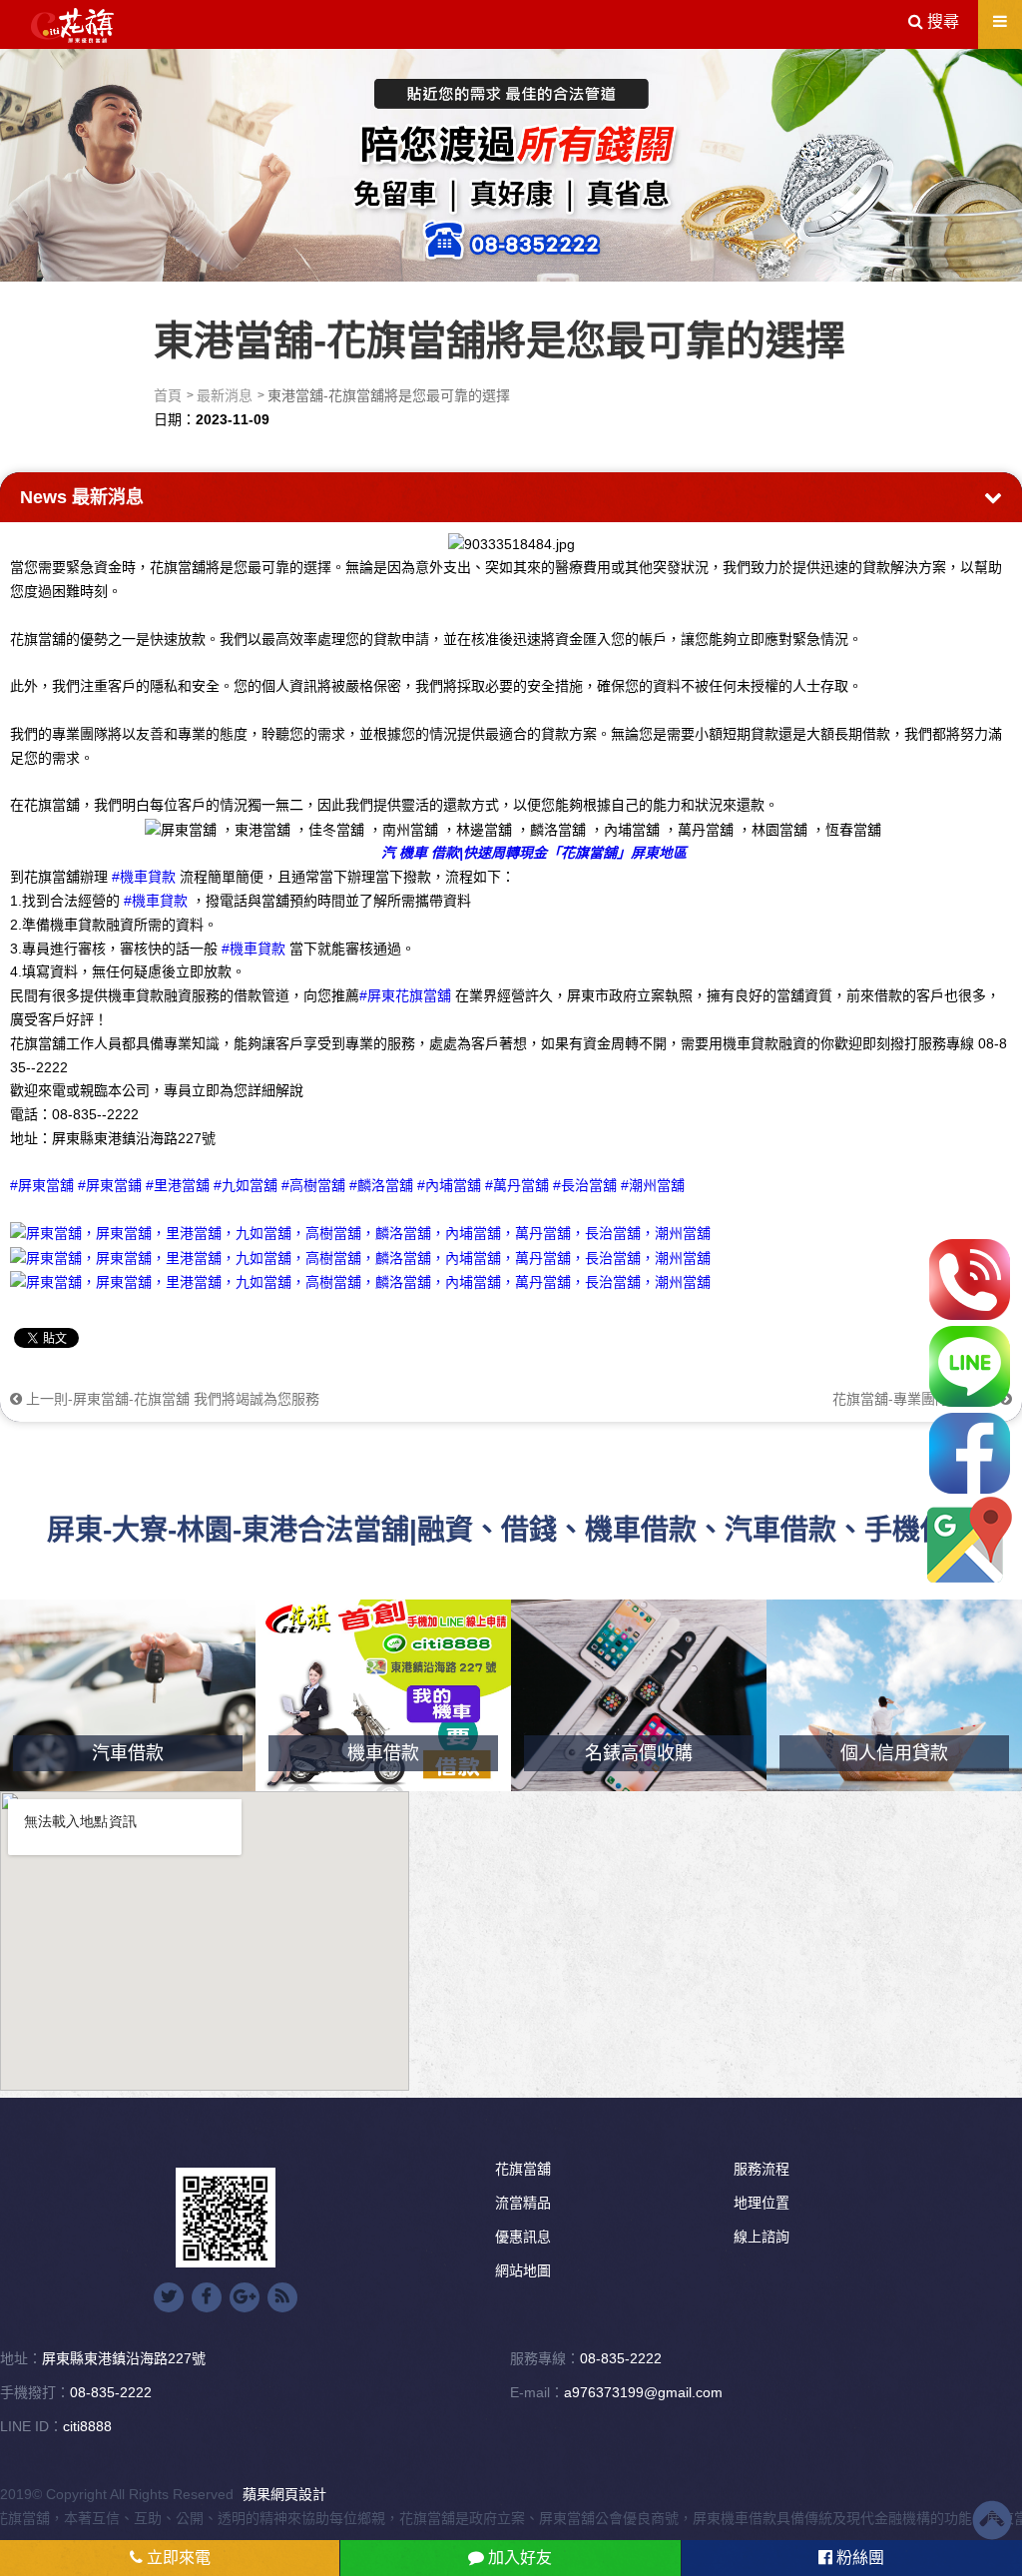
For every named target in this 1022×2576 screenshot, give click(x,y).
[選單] (1000, 21)
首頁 (168, 395)
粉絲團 (858, 2558)
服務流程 (762, 2169)
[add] (970, 1540)
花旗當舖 (523, 2169)
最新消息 (225, 395)
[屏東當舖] (511, 162)
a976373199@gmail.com (643, 2392)
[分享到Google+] (245, 2297)
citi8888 (87, 2426)
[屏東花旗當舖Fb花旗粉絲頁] (360, 1281)
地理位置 (762, 2203)
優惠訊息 (523, 2237)
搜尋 (941, 21)
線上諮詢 (762, 2237)
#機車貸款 (144, 877)
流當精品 (523, 2203)
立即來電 (177, 2558)
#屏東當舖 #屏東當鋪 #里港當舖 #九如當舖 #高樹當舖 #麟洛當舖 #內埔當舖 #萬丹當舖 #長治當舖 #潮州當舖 (347, 1185)
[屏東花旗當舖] (72, 26)
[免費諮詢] (970, 1280)
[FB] (970, 1453)
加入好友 (518, 2558)
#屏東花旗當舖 (405, 995)
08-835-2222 (621, 2358)
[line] (970, 1366)
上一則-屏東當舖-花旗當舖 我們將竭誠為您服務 (171, 1399)
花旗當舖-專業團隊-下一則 (916, 1399)
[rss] (282, 2297)
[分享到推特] (169, 2297)
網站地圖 (523, 2270)
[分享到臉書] (207, 2297)
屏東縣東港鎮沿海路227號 (124, 2358)
